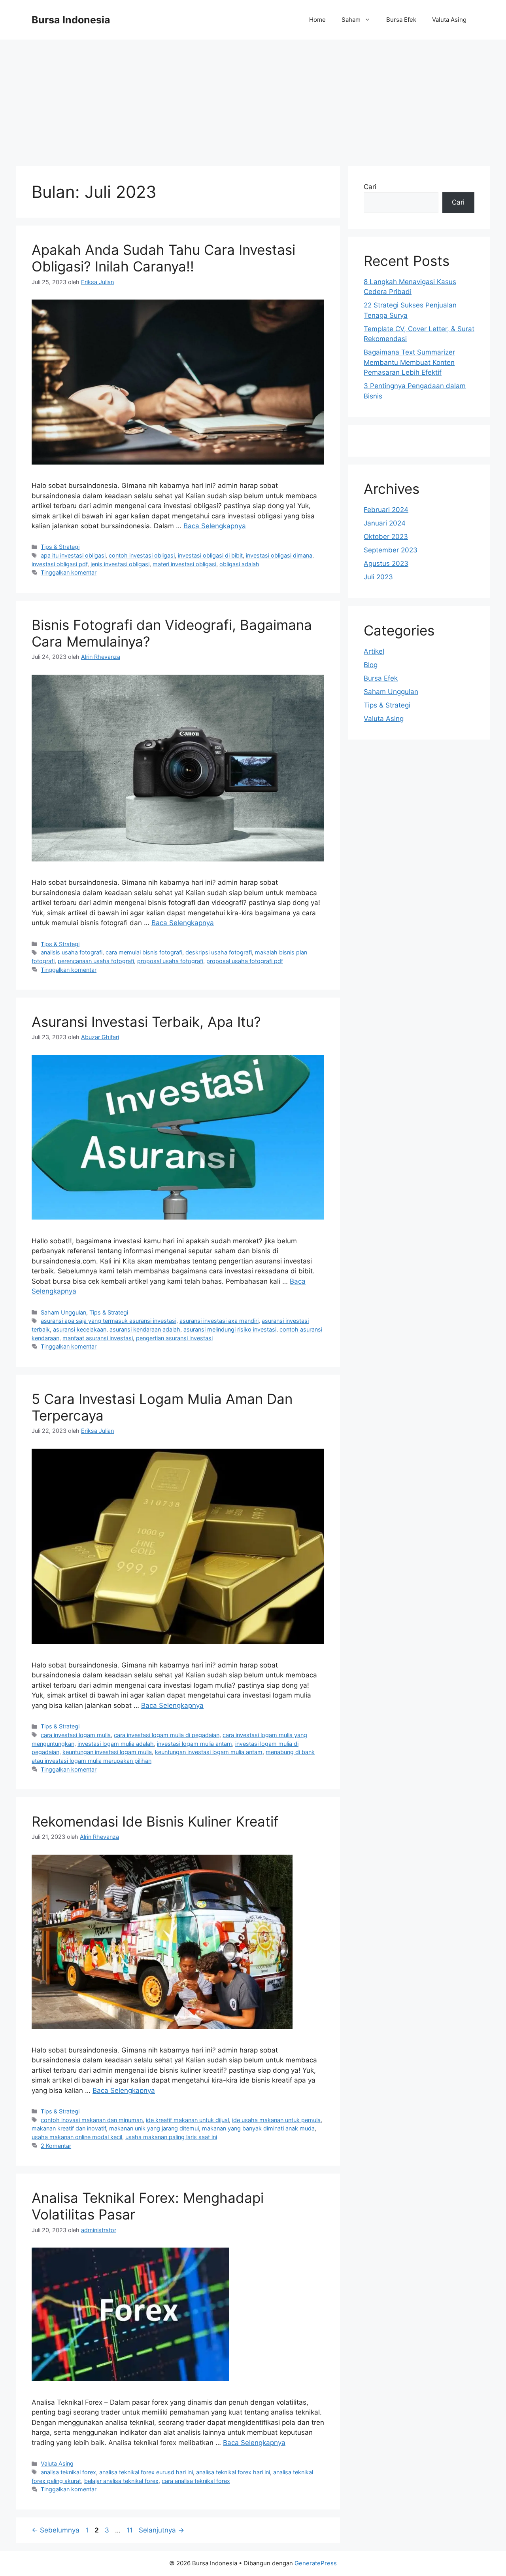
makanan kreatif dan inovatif (69, 2128)
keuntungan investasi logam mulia (107, 1752)
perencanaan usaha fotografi (96, 961)
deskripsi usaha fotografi (219, 952)
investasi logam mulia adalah (116, 1744)
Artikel (374, 651)
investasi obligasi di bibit (210, 555)
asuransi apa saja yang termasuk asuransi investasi (109, 1321)
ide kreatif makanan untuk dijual (187, 2120)
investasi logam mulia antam (194, 1744)
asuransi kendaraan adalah (145, 1329)
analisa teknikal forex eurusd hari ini (146, 2472)
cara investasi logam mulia (76, 1735)
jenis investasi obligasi (120, 564)
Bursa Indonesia (71, 20)
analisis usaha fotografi (72, 952)
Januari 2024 (385, 523)
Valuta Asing (449, 20)
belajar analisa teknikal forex (121, 2481)
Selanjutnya (161, 2530)
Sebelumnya (56, 2530)
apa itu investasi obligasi (73, 555)
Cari (370, 187)
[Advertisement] (253, 99)
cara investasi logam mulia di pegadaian (167, 1735)
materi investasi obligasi (184, 564)
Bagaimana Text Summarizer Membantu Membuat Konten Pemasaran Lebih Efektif (409, 362)
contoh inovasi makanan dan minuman (92, 2120)
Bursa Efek (401, 20)
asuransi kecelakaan (80, 1329)
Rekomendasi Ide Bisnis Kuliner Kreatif (155, 1821)
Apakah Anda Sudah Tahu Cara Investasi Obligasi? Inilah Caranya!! (163, 258)
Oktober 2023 (386, 537)
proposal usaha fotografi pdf (245, 961)
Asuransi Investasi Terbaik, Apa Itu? (146, 1022)
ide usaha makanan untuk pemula (276, 2120)
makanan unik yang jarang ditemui (154, 2128)
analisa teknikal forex (68, 2472)
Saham (351, 20)
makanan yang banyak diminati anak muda (258, 2128)
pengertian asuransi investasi (174, 1338)
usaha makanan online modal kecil (77, 2137)
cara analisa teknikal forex (196, 2481)
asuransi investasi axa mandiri (219, 1321)
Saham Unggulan (63, 1312)
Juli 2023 (378, 577)
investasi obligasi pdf (59, 564)
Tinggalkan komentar (69, 572)
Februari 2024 (386, 510)
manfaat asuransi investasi (98, 1338)
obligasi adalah (239, 564)
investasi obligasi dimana (279, 555)
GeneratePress (316, 2563)
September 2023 (391, 550)
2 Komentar (56, 2146)
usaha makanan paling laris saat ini (171, 2137)
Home (317, 20)
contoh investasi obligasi (142, 555)
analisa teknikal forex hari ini (233, 2472)
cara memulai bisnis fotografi (144, 952)
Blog (371, 665)
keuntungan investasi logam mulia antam (209, 1752)
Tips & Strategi (60, 547)
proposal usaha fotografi (170, 961)
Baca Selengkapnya (215, 526)
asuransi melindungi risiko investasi (230, 1329)
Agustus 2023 (386, 563)
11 (130, 2530)
